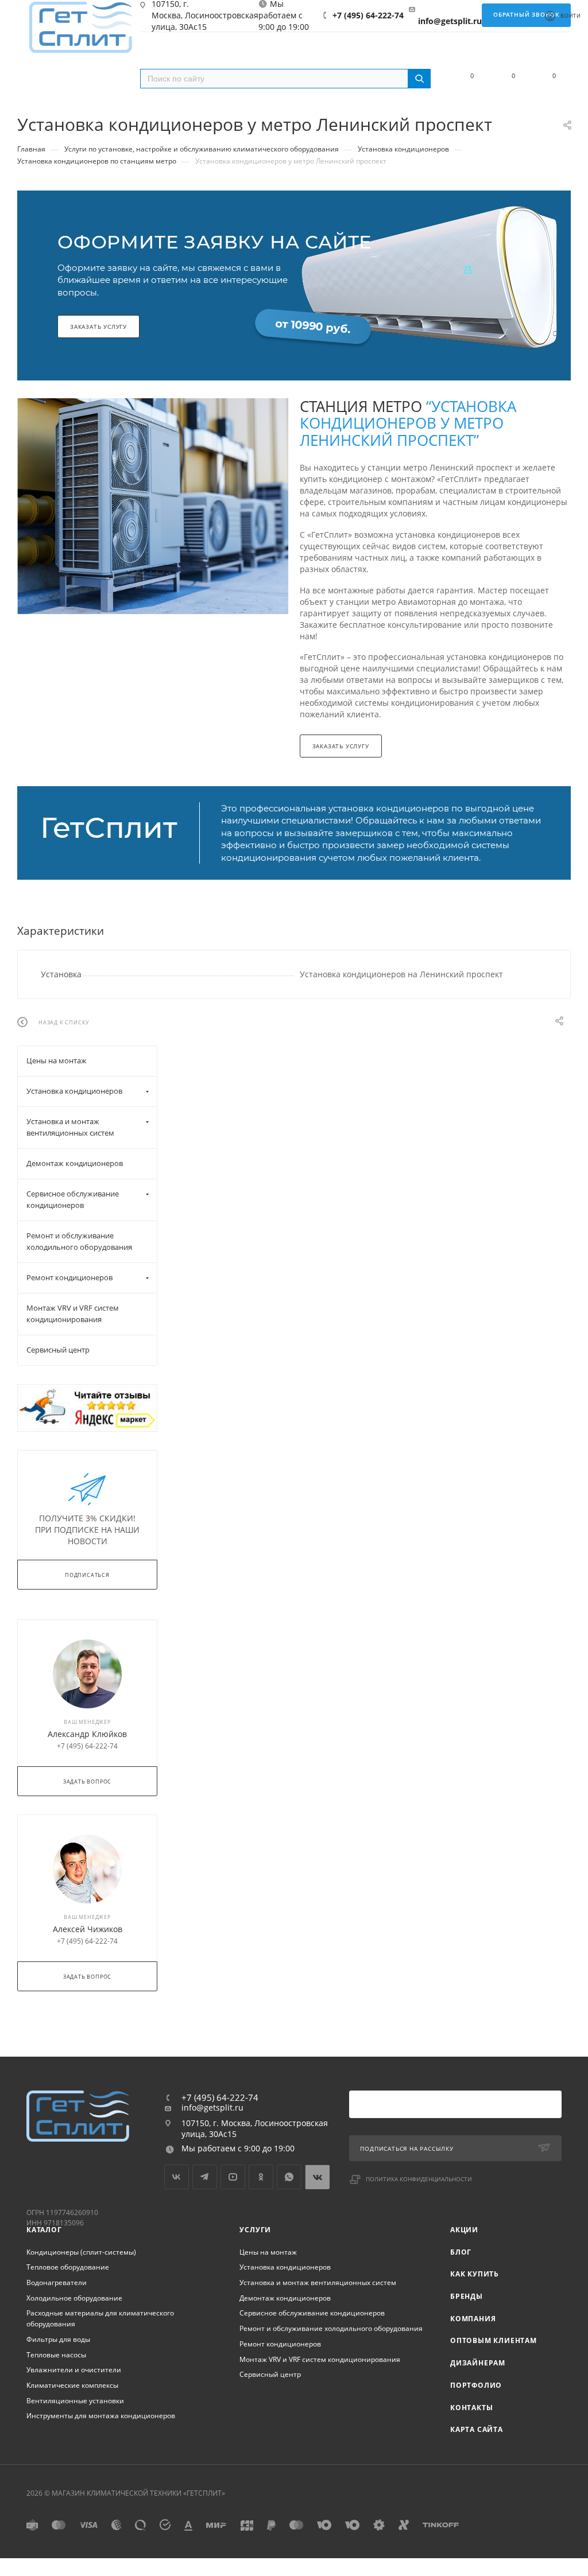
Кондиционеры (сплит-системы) (81, 2252)
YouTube (233, 2177)
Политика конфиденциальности (419, 2179)
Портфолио (476, 2385)
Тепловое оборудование (68, 2267)
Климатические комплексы (72, 2385)
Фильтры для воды (58, 2339)
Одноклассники (261, 2177)
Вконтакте (177, 2177)
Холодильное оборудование (74, 2298)
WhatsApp (289, 2177)
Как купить (475, 2274)
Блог (461, 2252)
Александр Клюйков (87, 1734)
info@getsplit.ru (450, 21)
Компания (473, 2319)
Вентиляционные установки (75, 2401)
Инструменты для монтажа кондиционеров (101, 2416)
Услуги (255, 2230)
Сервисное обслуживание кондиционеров (312, 2313)
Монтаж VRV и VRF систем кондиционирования (320, 2359)
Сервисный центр (270, 2374)
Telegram (205, 2177)
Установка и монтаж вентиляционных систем (318, 2282)
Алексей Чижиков (88, 1929)
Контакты (471, 2408)
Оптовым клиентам (494, 2340)
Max (317, 2177)
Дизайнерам (478, 2363)
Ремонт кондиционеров (280, 2344)
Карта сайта (477, 2429)
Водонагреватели (57, 2282)
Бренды (467, 2296)
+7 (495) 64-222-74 (368, 15)
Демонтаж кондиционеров (285, 2298)
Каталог (44, 2230)
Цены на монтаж (268, 2252)
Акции (464, 2230)
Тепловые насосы (56, 2355)
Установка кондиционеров (285, 2267)
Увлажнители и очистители (74, 2370)
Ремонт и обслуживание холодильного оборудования (331, 2328)
